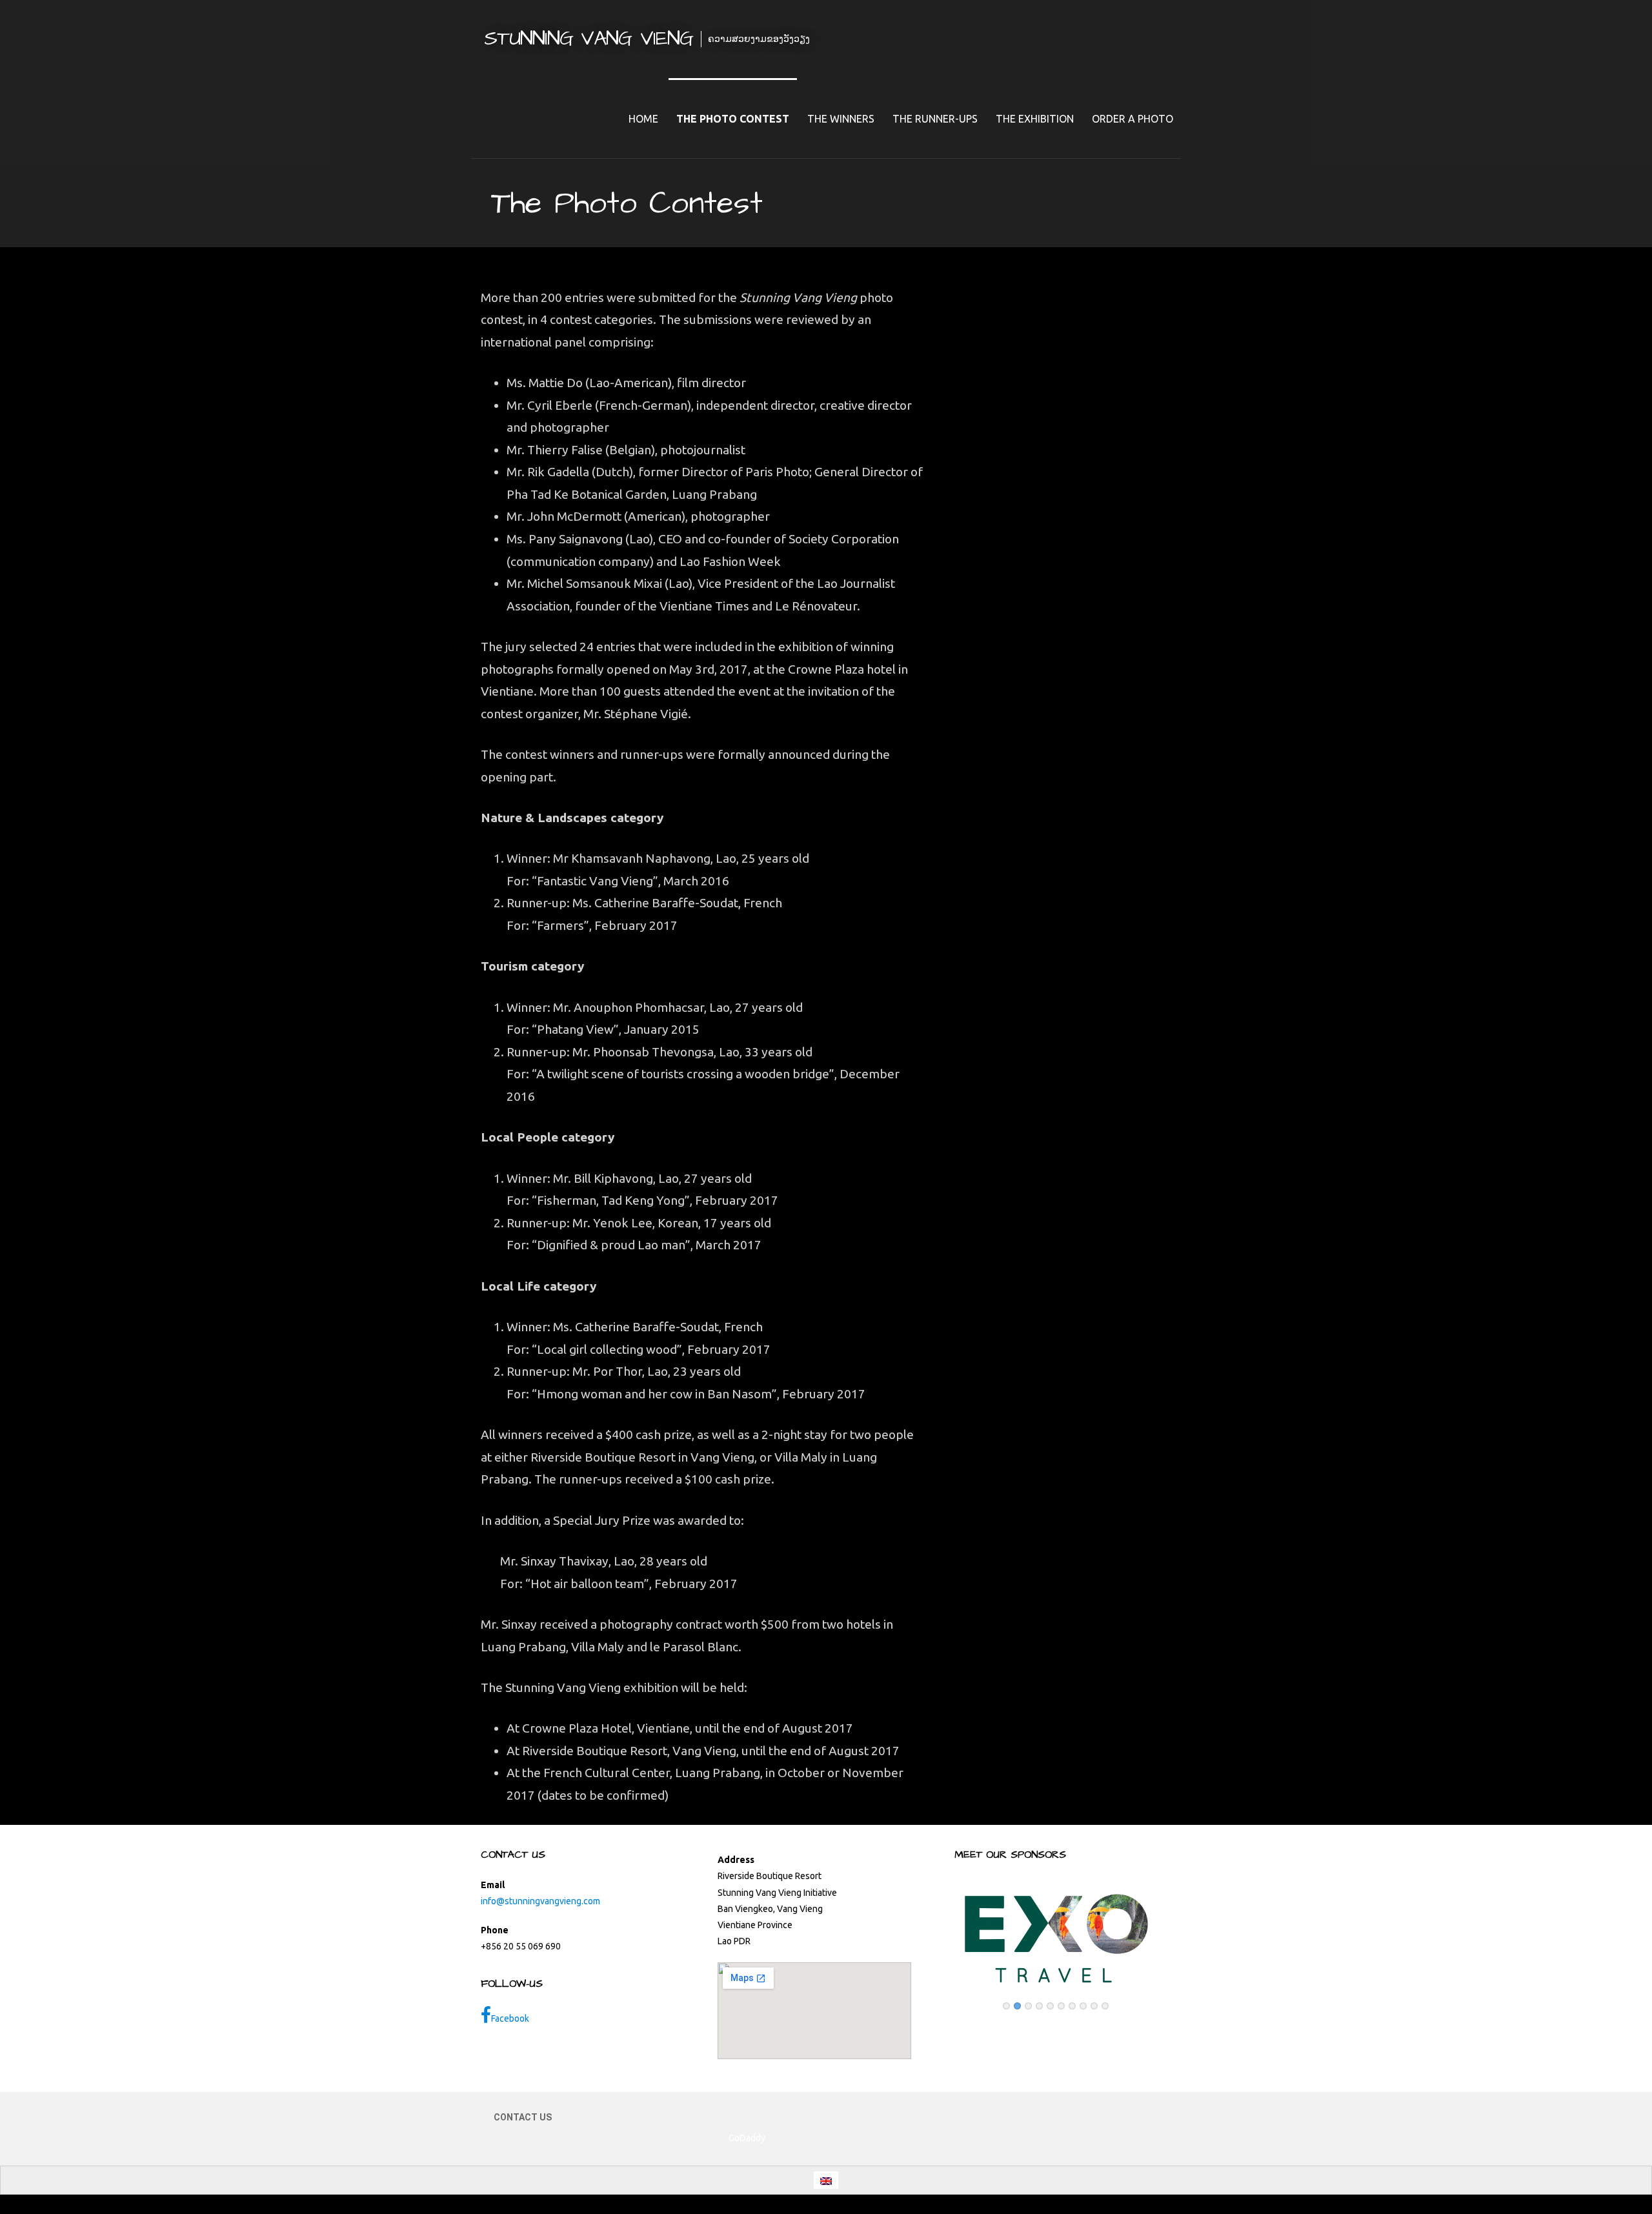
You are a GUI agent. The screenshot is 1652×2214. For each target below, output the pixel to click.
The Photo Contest (733, 119)
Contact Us (523, 2117)
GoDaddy (747, 2138)
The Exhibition (1035, 119)
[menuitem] (826, 2180)
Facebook (510, 2018)
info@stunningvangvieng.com (540, 1901)
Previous (941, 1932)
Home (643, 119)
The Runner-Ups (935, 119)
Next (1171, 1932)
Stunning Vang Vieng (589, 38)
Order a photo (1133, 119)
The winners (841, 119)
